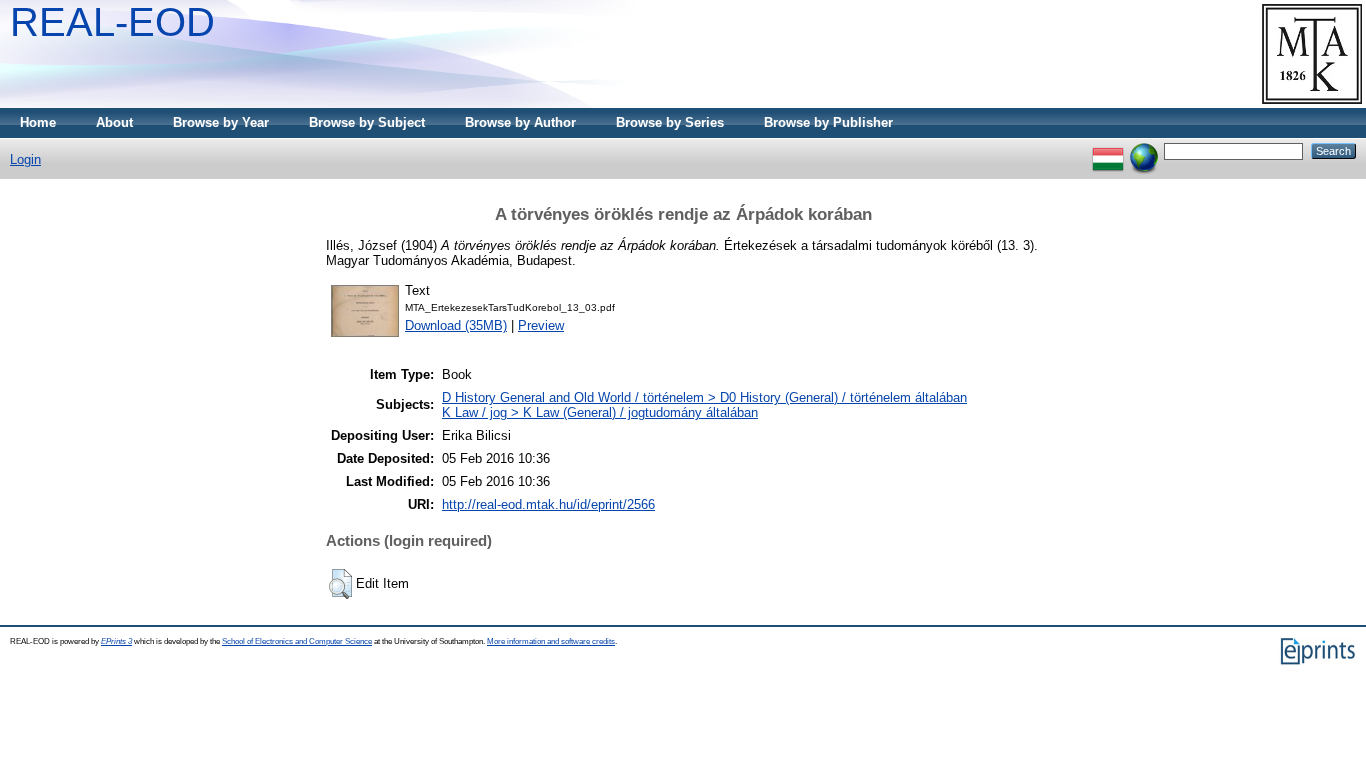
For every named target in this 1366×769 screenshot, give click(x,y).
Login (25, 159)
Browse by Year (221, 122)
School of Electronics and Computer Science (297, 641)
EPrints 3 (116, 641)
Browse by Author (520, 122)
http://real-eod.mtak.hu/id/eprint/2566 (548, 504)
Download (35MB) (456, 325)
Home (38, 122)
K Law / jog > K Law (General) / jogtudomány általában (600, 412)
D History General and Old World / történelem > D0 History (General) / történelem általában (704, 397)
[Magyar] (1108, 150)
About (114, 122)
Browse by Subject (367, 122)
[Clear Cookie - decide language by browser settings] (1144, 150)
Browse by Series (670, 122)
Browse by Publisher (828, 122)
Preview (541, 325)
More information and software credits (551, 641)
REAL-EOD (112, 22)
